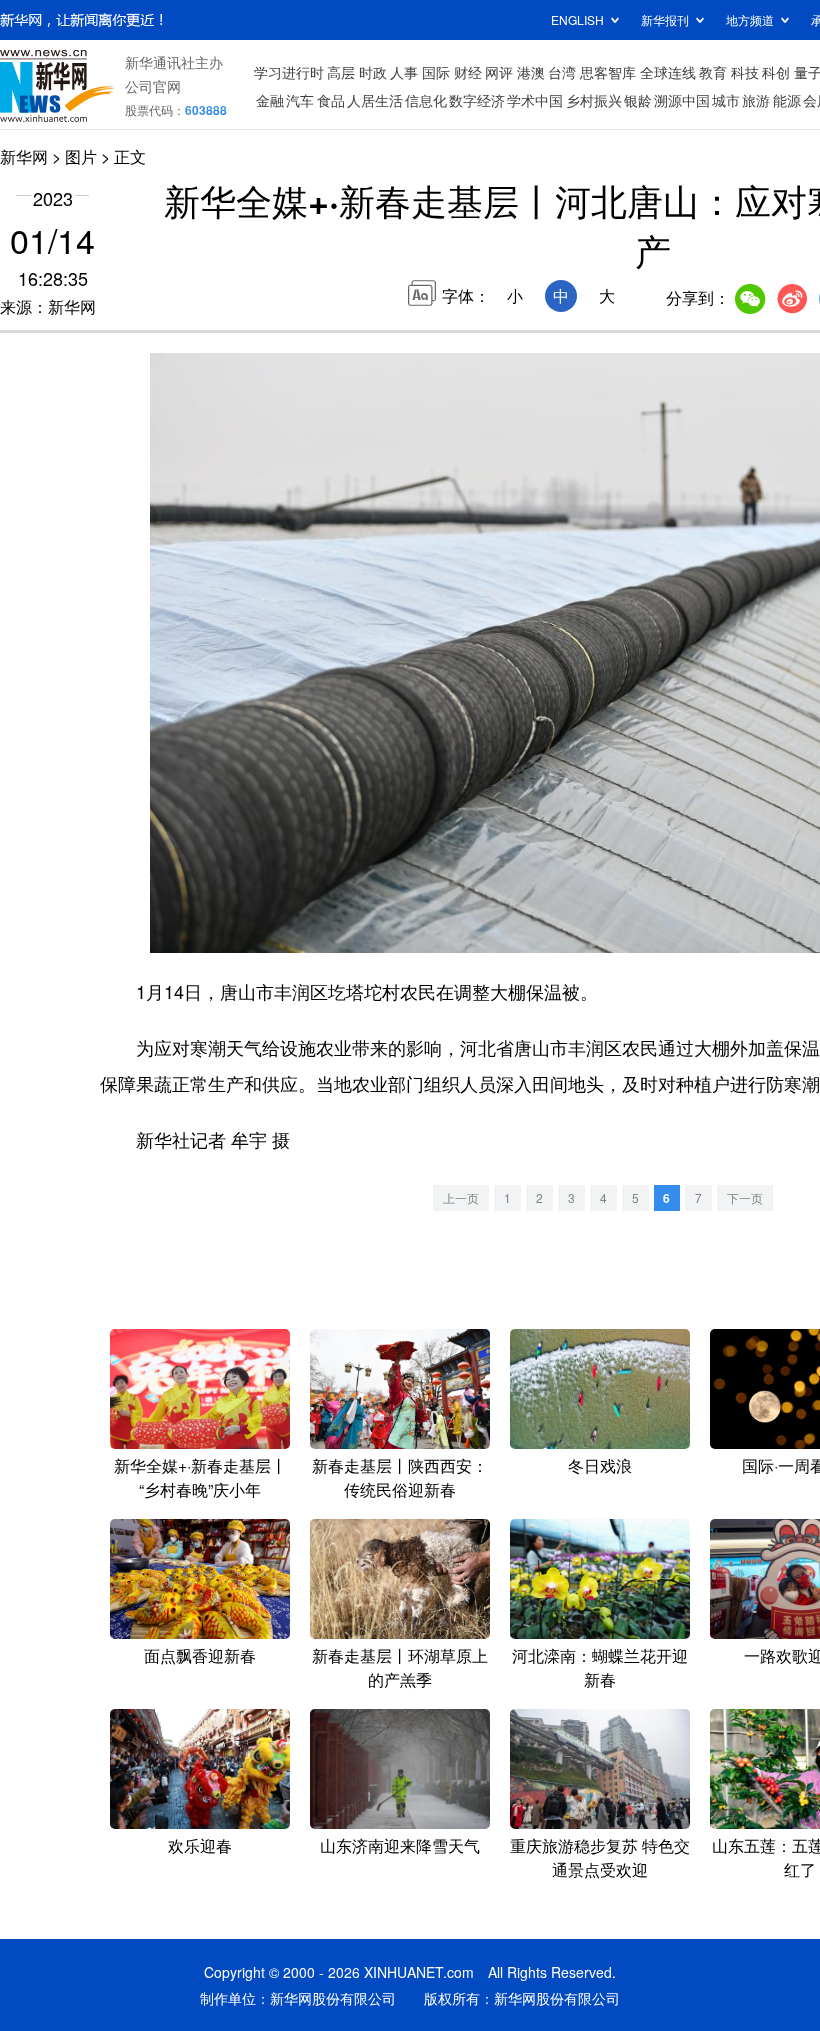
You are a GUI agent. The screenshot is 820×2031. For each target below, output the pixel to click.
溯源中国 (682, 100)
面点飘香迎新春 (200, 1655)
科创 (776, 72)
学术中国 (535, 100)
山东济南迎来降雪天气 (400, 1845)
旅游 (756, 100)
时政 (373, 72)
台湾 (562, 72)
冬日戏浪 (600, 1465)
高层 (341, 72)
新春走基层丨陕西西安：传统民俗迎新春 (400, 1477)
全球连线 (668, 72)
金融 (270, 100)
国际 (436, 72)
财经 (468, 72)
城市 (726, 100)
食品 (331, 100)
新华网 (24, 156)
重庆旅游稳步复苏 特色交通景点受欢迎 (600, 1857)
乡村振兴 (594, 100)
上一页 (461, 1197)
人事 (404, 72)
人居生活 (375, 100)
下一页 (745, 1197)
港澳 (531, 72)
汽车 (300, 100)
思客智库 (608, 72)
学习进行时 (289, 72)
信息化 (426, 100)
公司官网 (153, 86)
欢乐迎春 (200, 1845)
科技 (745, 72)
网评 (499, 72)
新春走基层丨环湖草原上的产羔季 (400, 1667)
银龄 (638, 100)
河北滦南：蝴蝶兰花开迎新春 (600, 1667)
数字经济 (477, 100)
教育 (713, 72)
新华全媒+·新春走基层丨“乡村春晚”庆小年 (200, 1477)
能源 (787, 100)
